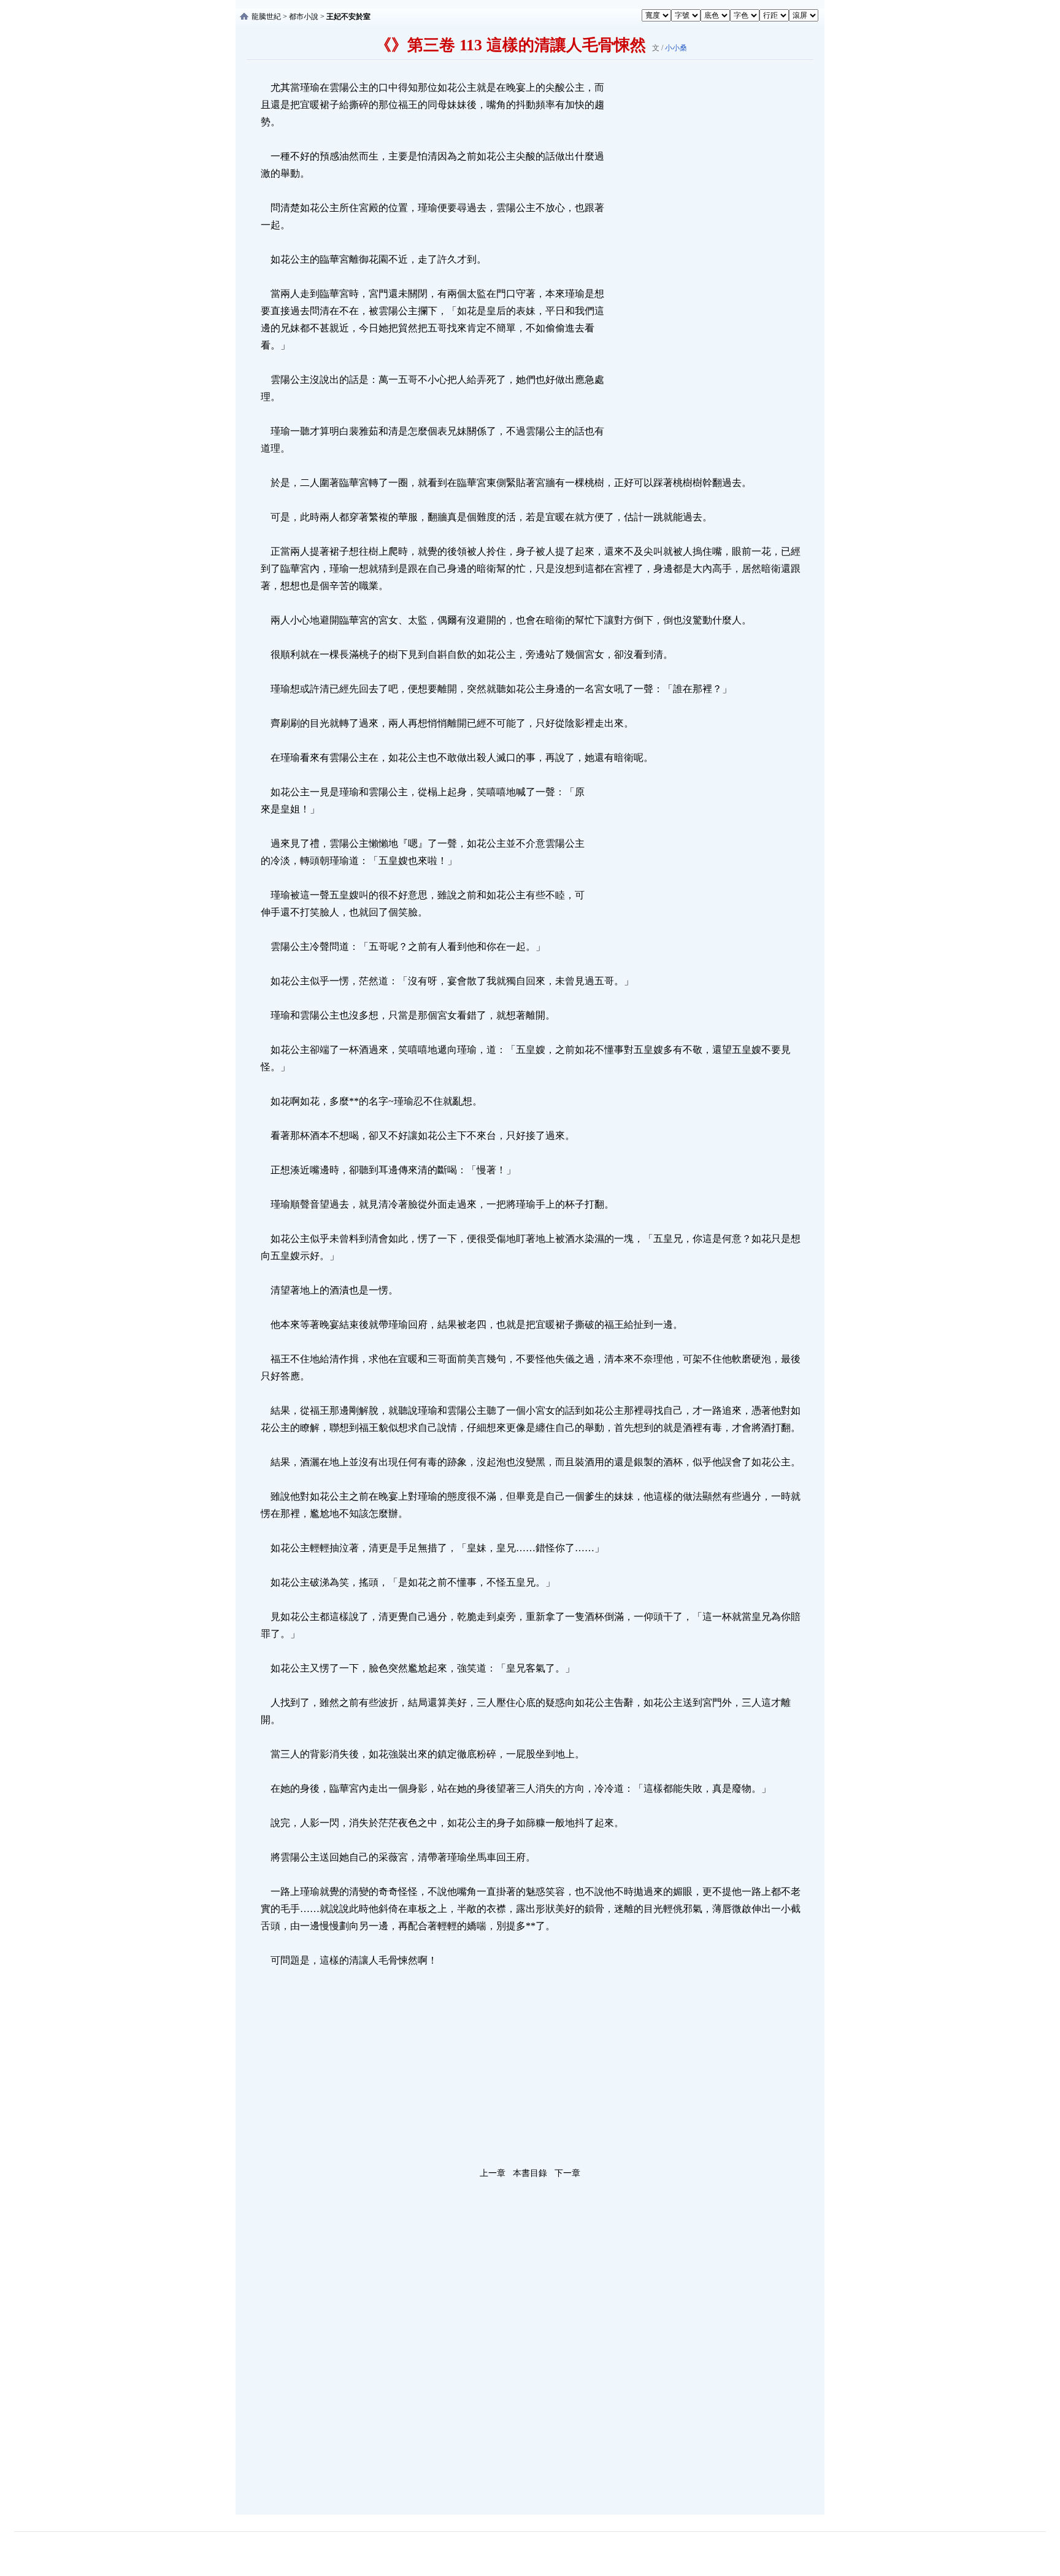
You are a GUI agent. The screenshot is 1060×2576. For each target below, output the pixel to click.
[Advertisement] (699, 263)
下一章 (567, 2173)
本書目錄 (530, 2173)
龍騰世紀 (266, 17)
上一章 (493, 2173)
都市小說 (304, 17)
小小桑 (676, 48)
